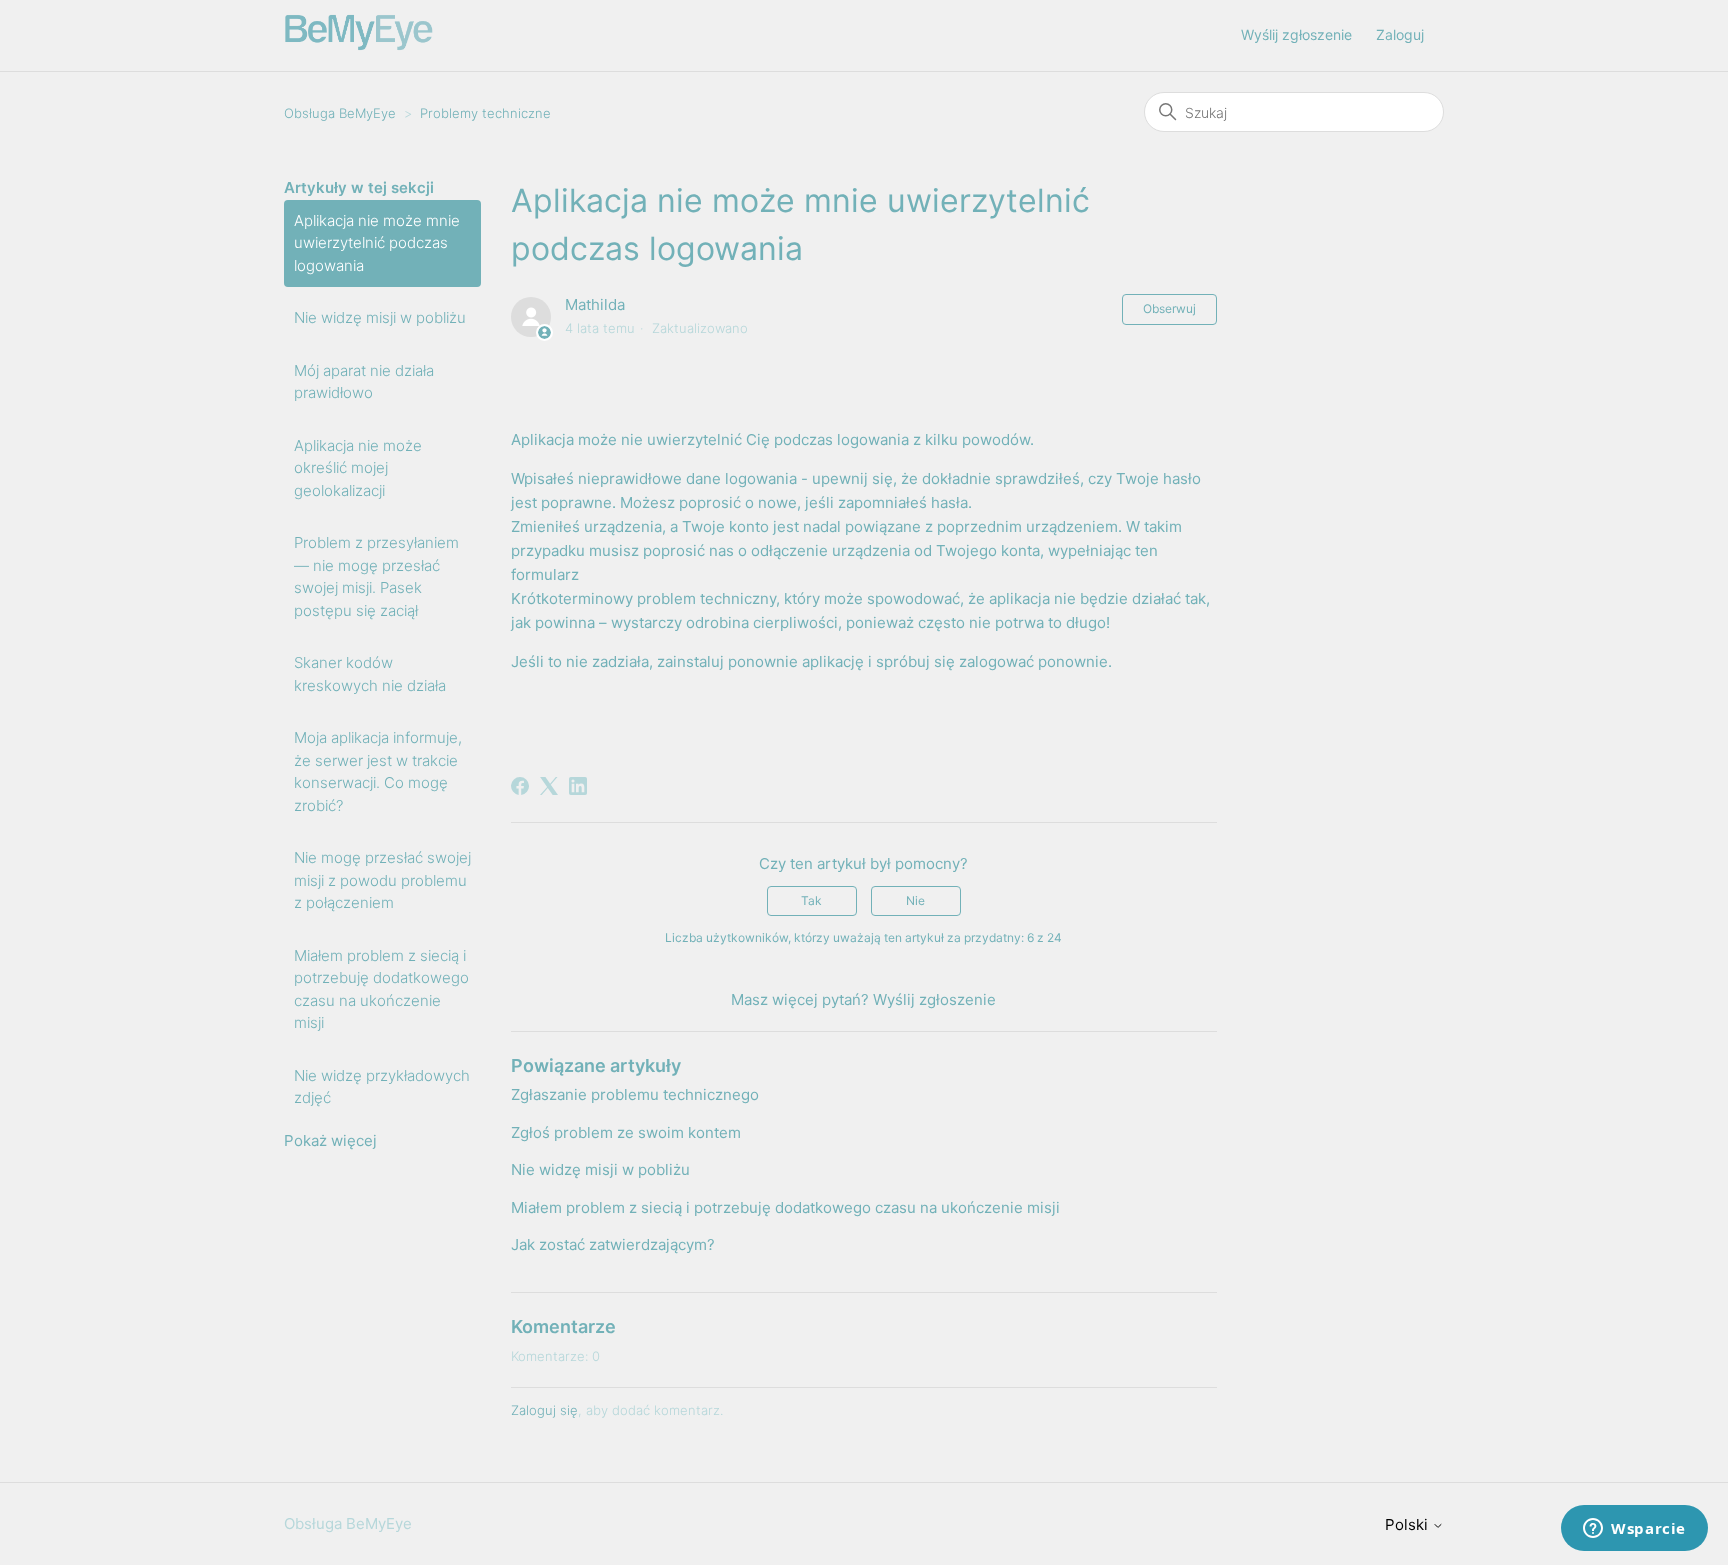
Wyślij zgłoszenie (1296, 34)
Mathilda (595, 304)
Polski (1408, 1524)
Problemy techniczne (485, 113)
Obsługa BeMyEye (340, 113)
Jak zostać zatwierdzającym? (613, 1244)
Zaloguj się (544, 1410)
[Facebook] (520, 786)
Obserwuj (1169, 308)
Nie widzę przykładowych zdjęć (382, 1087)
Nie (915, 900)
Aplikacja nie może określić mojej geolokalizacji (358, 468)
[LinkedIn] (578, 786)
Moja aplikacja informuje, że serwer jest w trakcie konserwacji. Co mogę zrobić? (378, 771)
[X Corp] (549, 786)
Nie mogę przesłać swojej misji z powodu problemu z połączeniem (382, 880)
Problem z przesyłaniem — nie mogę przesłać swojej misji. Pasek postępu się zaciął (376, 576)
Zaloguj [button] (1400, 34)
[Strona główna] (359, 45)
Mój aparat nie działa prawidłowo (364, 382)
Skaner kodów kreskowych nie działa (370, 674)
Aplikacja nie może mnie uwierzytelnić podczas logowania (377, 243)
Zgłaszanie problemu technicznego (635, 1094)
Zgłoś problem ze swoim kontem (626, 1132)
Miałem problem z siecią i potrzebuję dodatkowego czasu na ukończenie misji (381, 989)
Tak (811, 900)
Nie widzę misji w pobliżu (380, 317)
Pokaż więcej (330, 1140)
